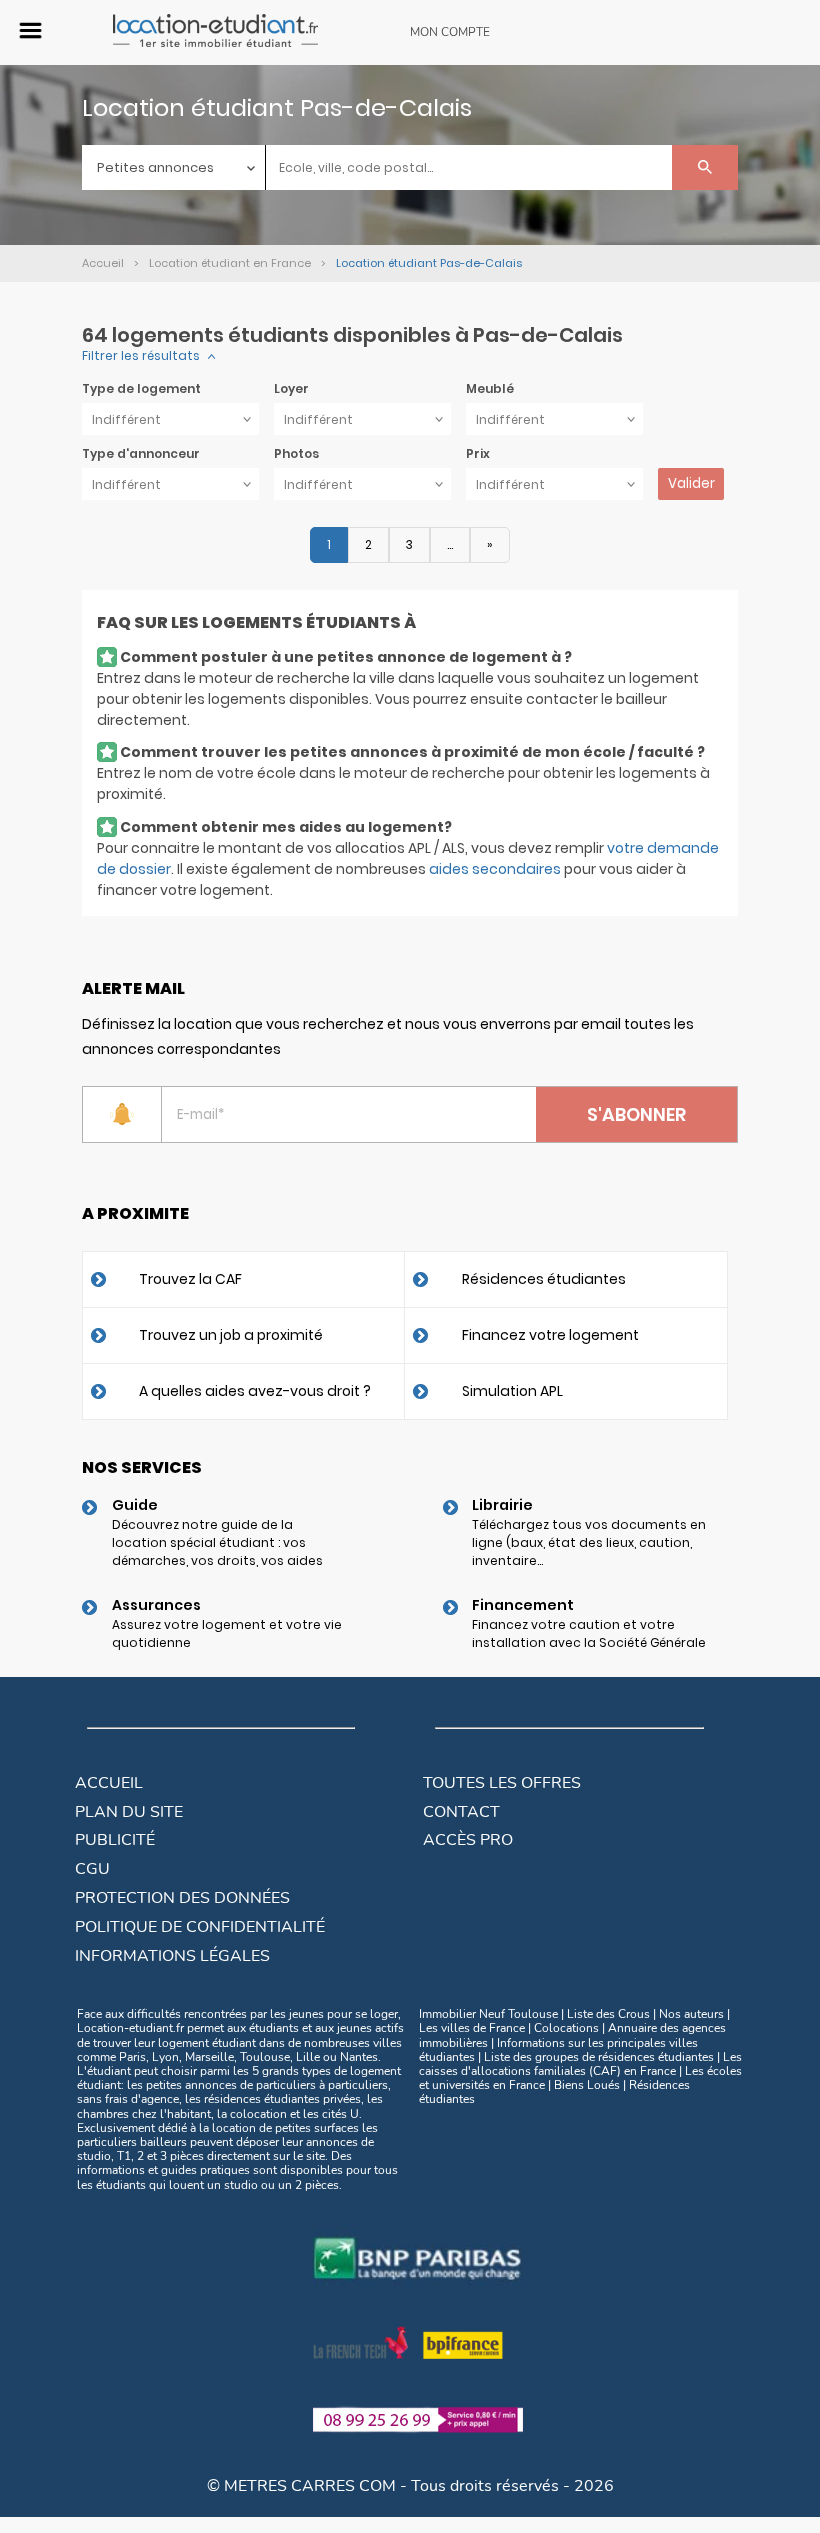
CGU (92, 1869)
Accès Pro (468, 1840)
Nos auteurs (691, 2014)
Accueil (109, 1783)
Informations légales (172, 1956)
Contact (461, 1812)
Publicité (115, 1840)
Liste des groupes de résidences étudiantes (599, 2057)
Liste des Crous (608, 2014)
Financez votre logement (550, 1335)
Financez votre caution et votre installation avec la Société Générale (589, 1633)
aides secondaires (495, 869)
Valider (691, 483)
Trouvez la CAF (190, 1279)
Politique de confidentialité (200, 1927)
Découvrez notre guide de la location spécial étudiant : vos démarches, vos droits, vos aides (217, 1542)
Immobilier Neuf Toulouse (488, 2014)
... (450, 544)
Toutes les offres (502, 1783)
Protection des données (182, 1898)
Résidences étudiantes (544, 1279)
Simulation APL (512, 1391)
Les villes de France (472, 2028)
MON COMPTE (450, 32)
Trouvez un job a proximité (231, 1335)
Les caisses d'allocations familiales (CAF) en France (580, 2064)
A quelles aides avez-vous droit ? (255, 1391)
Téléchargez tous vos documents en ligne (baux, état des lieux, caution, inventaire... (589, 1542)
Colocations (566, 2028)
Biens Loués (587, 2085)
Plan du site (129, 1812)
